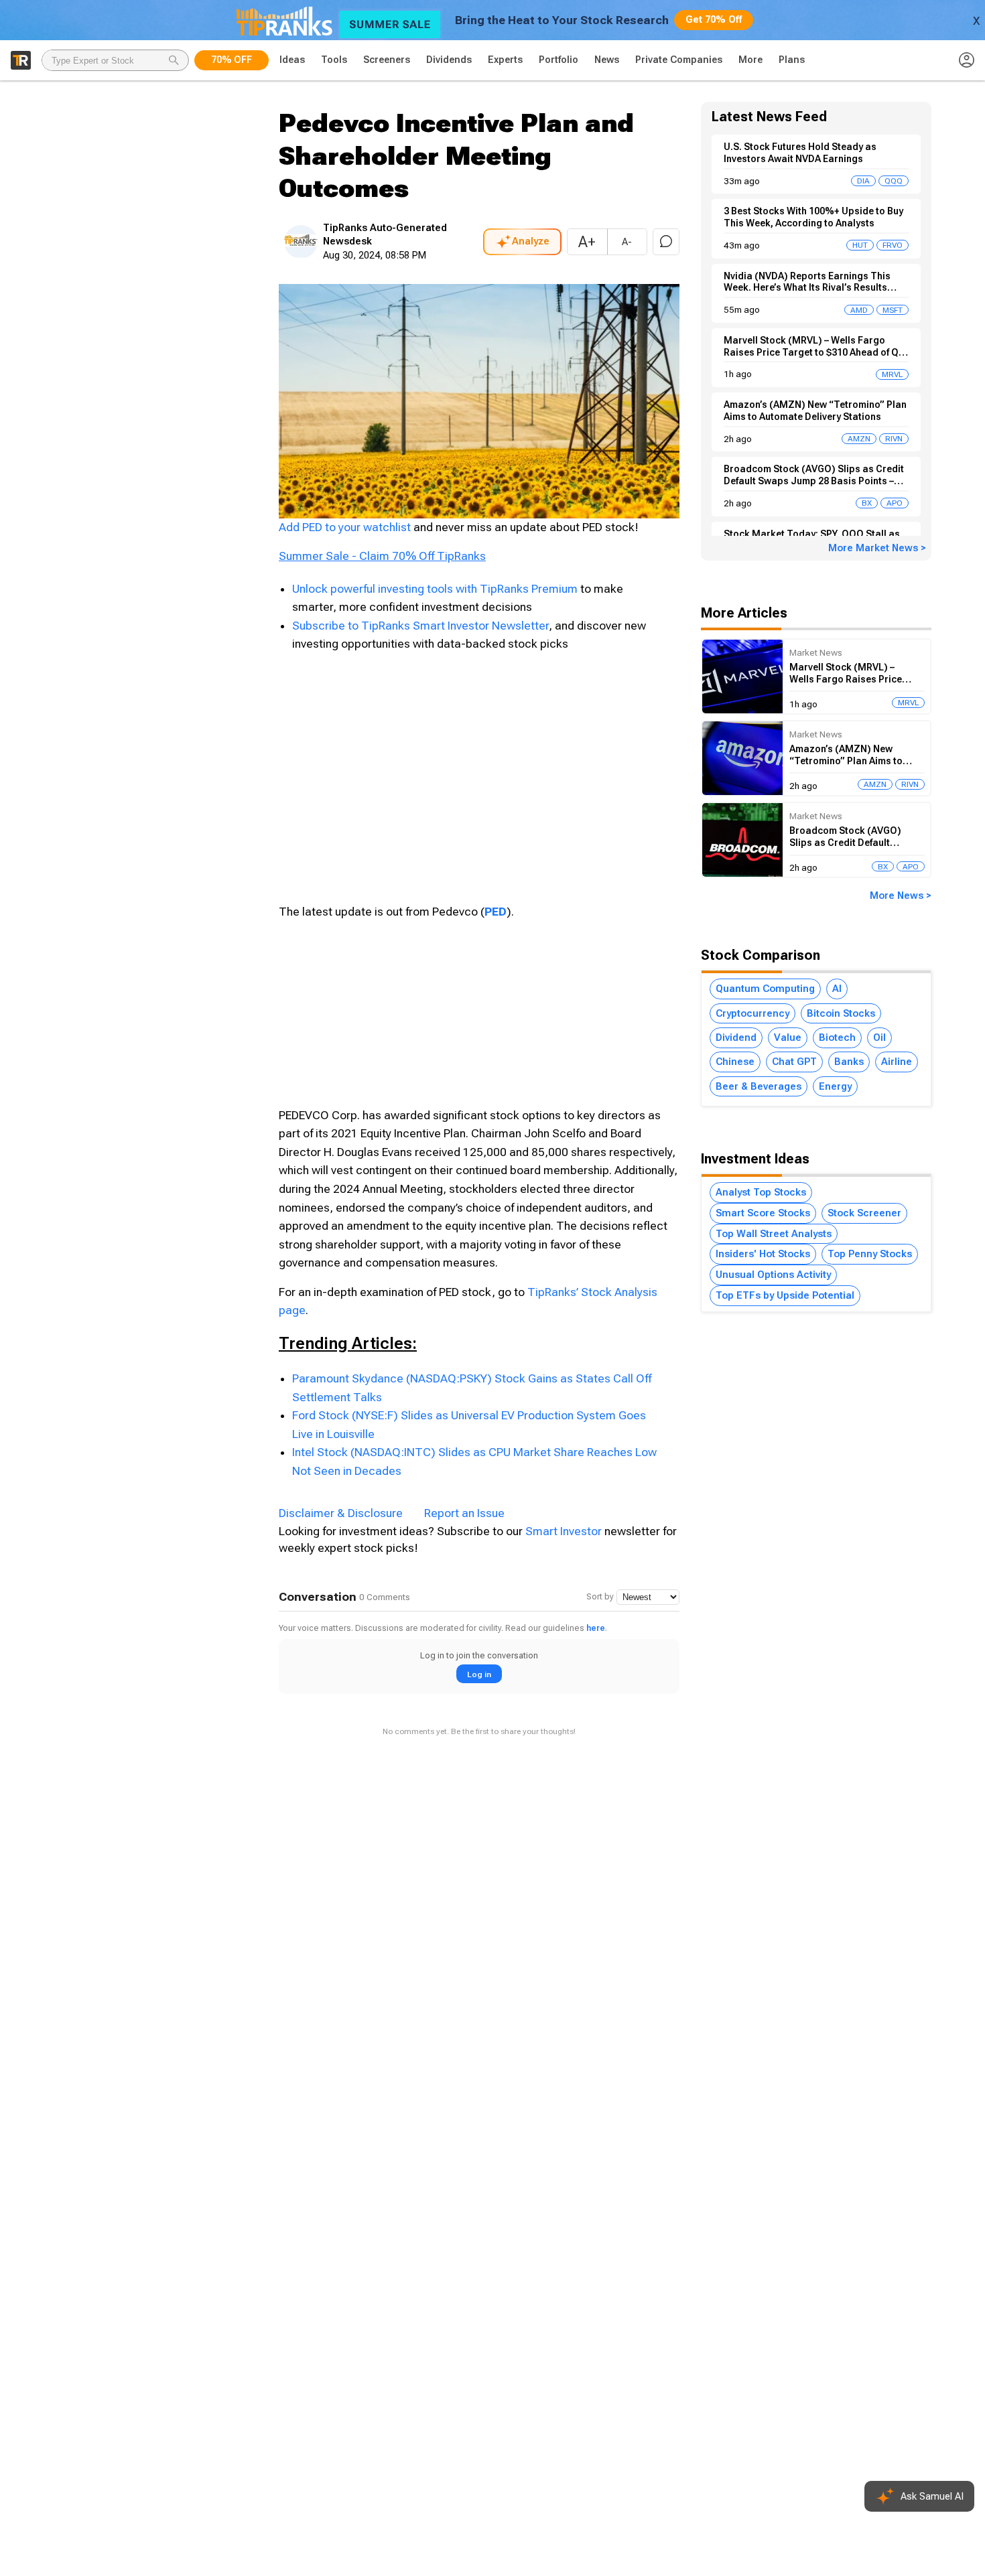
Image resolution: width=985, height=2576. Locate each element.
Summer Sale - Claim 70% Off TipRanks (382, 556)
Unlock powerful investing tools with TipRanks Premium (436, 589)
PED (496, 912)
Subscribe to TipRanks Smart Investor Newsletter (420, 626)
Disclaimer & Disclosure (341, 1513)
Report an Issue (464, 1513)
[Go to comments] (666, 242)
